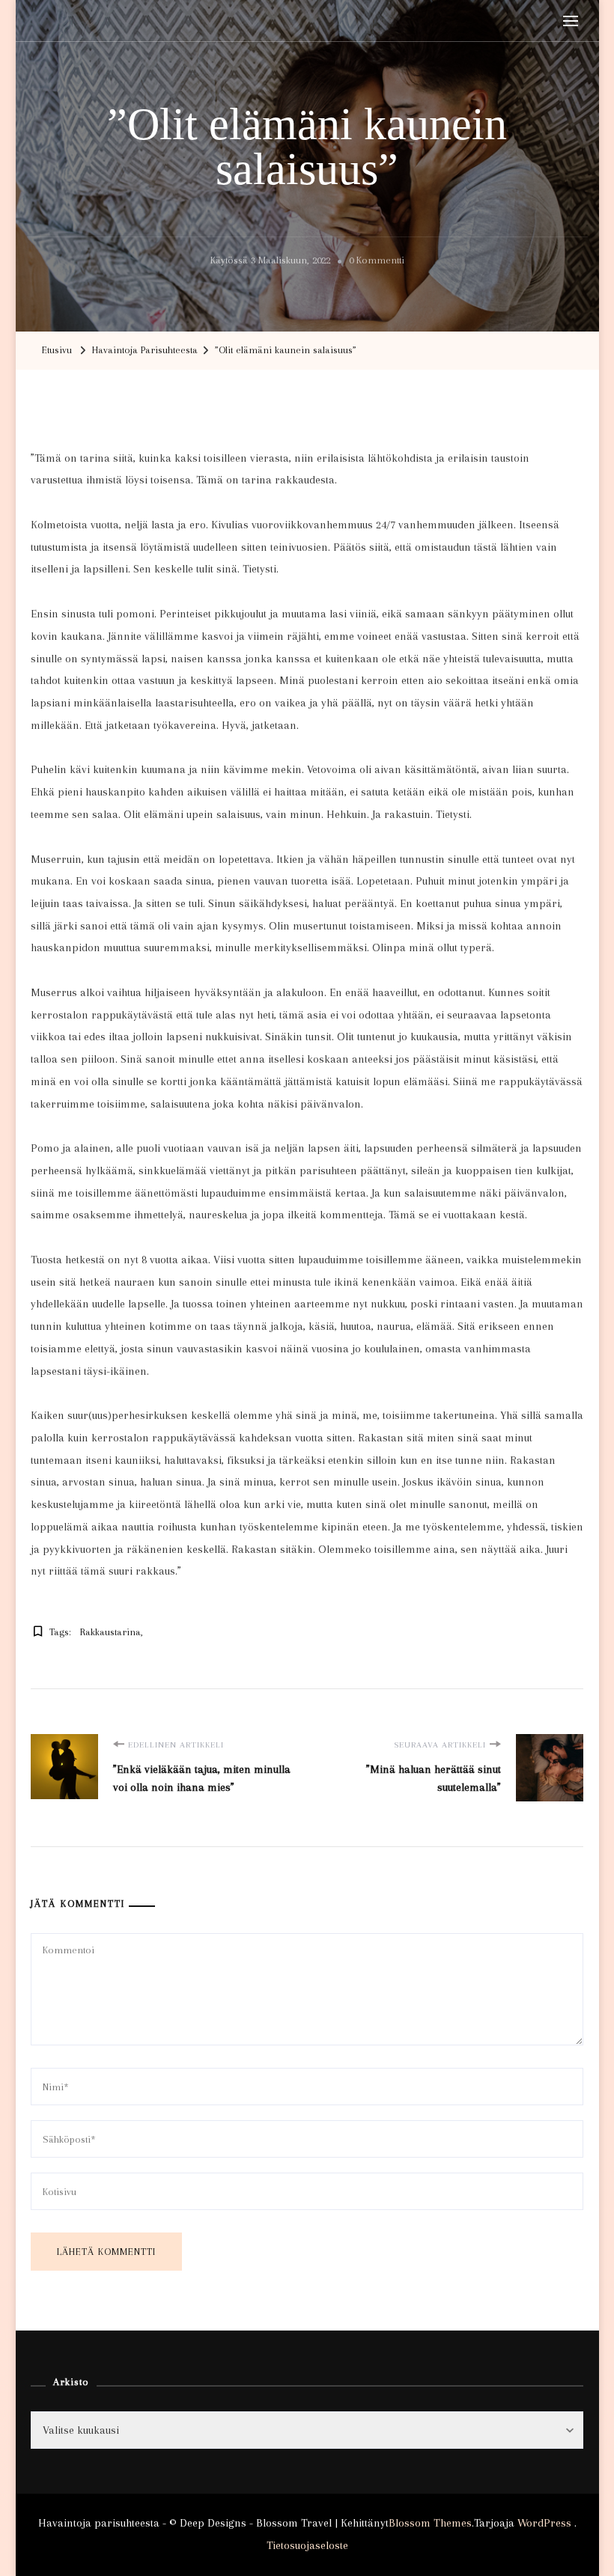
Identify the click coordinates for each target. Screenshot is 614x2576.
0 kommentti (377, 263)
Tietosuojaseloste (307, 2545)
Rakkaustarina (110, 1632)
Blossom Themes (430, 2523)
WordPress (544, 2523)
